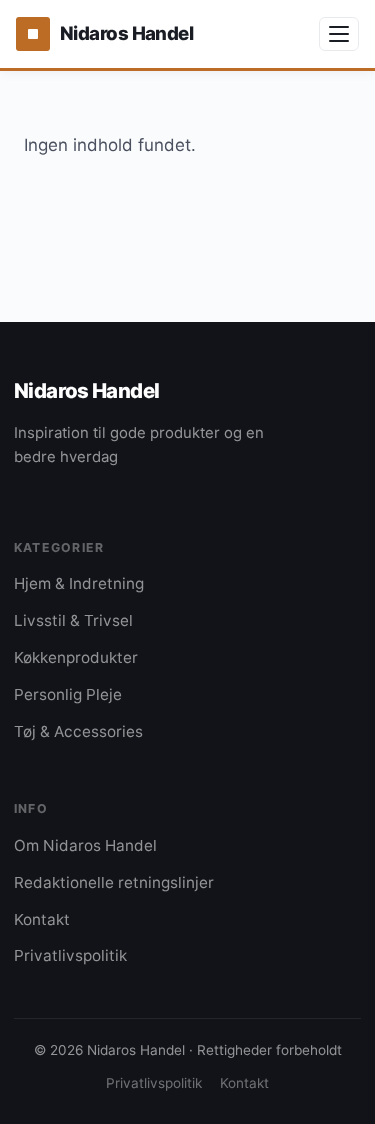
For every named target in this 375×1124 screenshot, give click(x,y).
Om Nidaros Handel (85, 845)
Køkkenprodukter (76, 657)
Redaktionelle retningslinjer (114, 882)
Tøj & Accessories (78, 731)
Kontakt (42, 919)
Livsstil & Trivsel (73, 620)
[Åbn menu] (339, 34)
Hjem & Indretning (79, 583)
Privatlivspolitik (70, 955)
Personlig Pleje (68, 694)
